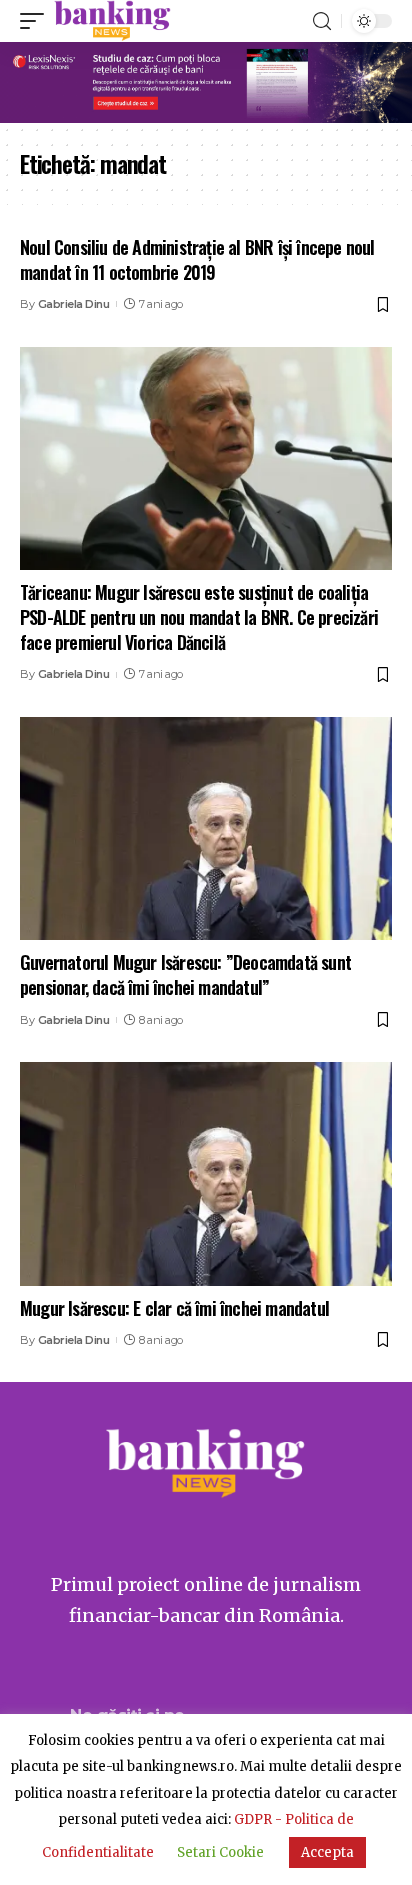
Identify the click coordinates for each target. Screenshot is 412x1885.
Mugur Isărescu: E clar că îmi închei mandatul (174, 1308)
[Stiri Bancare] (112, 21)
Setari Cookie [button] (220, 1852)
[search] (322, 21)
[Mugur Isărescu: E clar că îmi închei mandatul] (206, 1173)
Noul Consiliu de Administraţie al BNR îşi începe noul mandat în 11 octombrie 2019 (197, 259)
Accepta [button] (327, 1852)
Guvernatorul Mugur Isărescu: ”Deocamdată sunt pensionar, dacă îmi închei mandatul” (185, 974)
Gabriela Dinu (74, 304)
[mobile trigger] (37, 21)
